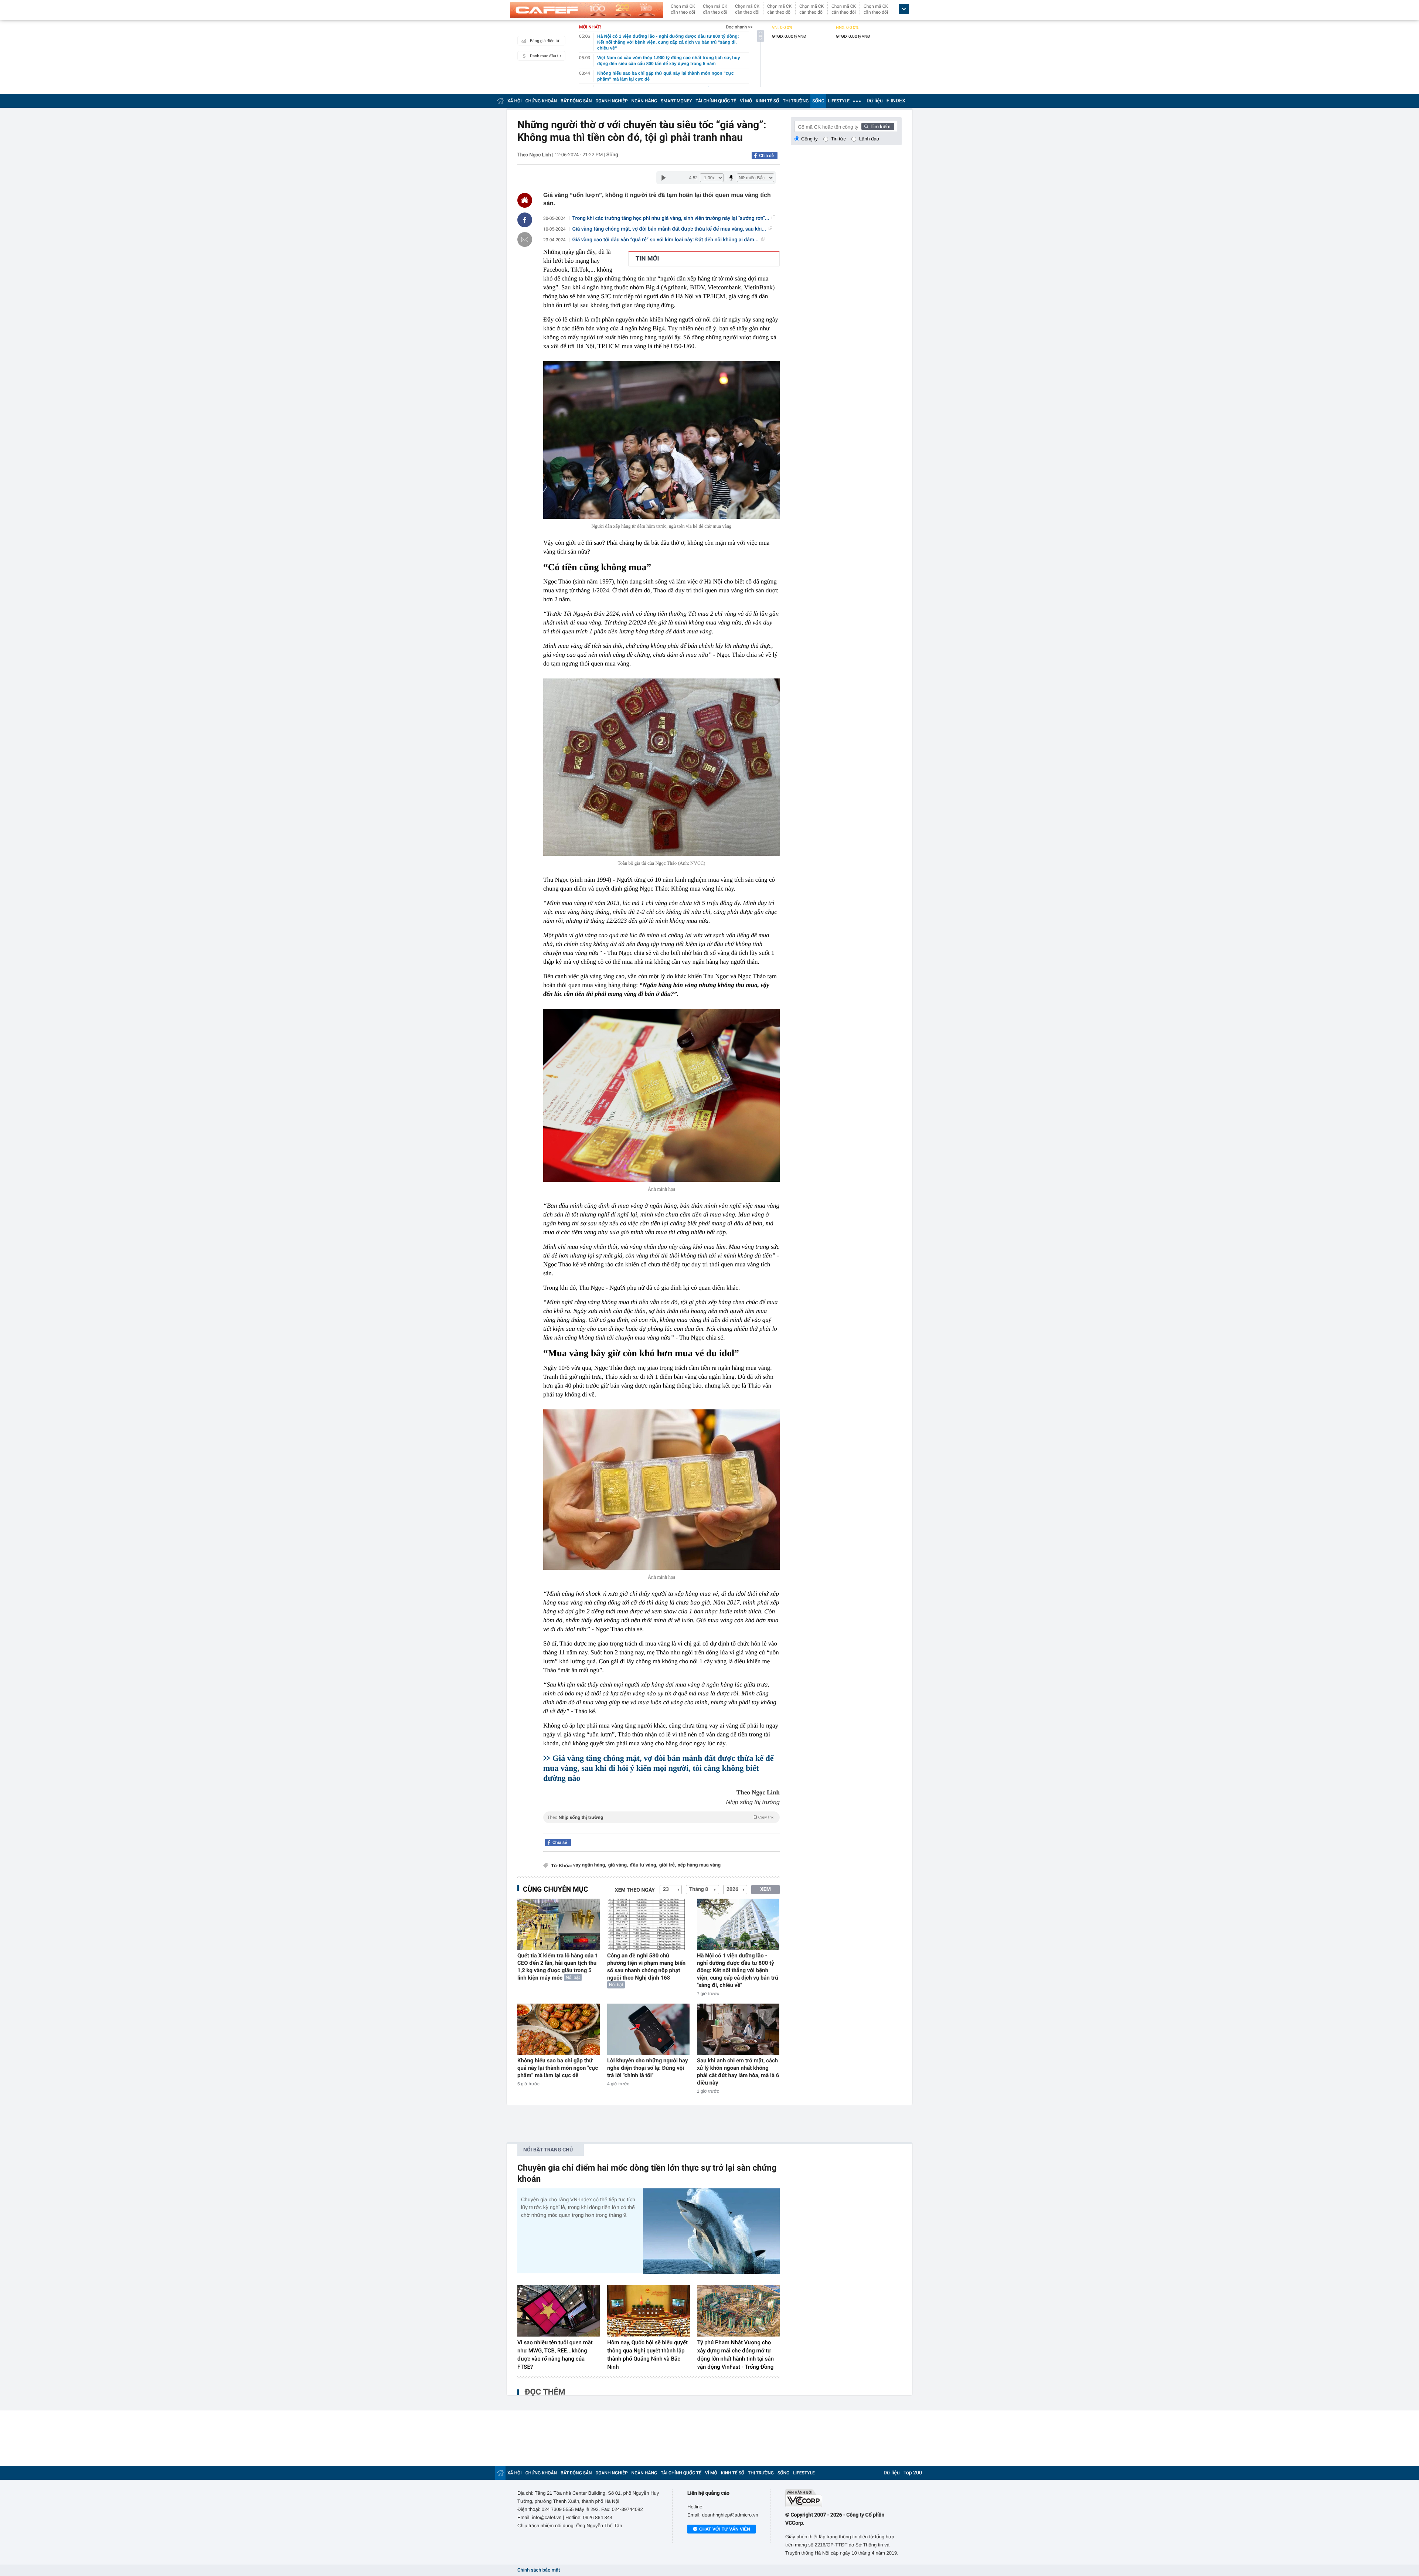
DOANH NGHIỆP (612, 101)
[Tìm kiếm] (878, 126)
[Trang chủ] (500, 101)
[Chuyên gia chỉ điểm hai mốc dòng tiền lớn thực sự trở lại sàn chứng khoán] (711, 2231)
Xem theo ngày (635, 1890)
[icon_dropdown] (904, 9)
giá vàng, (618, 1865)
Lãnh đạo (869, 139)
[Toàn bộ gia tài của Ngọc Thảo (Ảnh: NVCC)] (661, 767)
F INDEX (896, 101)
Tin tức (838, 139)
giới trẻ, (668, 1865)
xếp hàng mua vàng (699, 1865)
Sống (612, 155)
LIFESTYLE (839, 101)
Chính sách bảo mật (539, 2570)
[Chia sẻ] (525, 220)
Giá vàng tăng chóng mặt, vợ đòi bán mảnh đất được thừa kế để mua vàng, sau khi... (669, 229)
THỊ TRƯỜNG (796, 101)
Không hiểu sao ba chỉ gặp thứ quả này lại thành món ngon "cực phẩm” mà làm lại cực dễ (558, 2068)
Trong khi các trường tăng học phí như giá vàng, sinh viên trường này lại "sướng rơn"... (671, 218)
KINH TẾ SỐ (767, 101)
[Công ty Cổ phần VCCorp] (843, 2498)
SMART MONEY (676, 101)
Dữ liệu (875, 101)
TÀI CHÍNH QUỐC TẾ (716, 101)
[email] (525, 239)
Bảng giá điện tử (545, 41)
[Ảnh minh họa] (661, 1095)
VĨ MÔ (746, 101)
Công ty (809, 139)
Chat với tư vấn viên (725, 2529)
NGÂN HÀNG (644, 101)
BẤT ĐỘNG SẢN (576, 101)
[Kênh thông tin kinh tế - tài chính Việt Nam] (587, 10)
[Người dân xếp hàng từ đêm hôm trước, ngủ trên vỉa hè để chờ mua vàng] (661, 440)
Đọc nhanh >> (739, 27)
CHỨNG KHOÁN (541, 101)
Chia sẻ (766, 156)
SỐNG (818, 101)
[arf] (661, 1826)
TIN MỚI (647, 259)
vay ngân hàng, (590, 1865)
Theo (660, 1817)
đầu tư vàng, (643, 1865)
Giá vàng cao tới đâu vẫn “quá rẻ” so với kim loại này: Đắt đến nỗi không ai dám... (666, 240)
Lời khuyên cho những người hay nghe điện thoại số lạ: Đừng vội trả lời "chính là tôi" (648, 2068)
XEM (765, 1889)
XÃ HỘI (515, 101)
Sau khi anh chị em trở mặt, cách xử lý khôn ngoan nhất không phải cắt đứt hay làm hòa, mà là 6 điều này (738, 2072)
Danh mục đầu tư (545, 56)
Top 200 (913, 2473)
